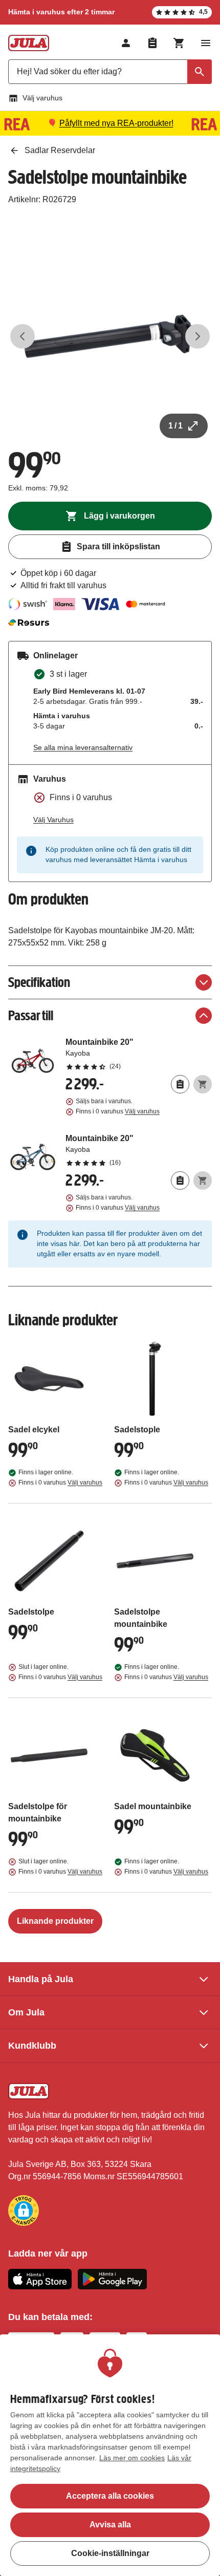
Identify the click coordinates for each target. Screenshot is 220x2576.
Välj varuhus (42, 98)
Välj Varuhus (53, 820)
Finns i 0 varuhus (118, 1111)
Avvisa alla (110, 2525)
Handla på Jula (41, 1979)
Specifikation (39, 982)
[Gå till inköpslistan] (152, 43)
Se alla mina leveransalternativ (83, 747)
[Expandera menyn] (206, 43)
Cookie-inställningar (110, 2553)
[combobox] (110, 72)
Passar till (31, 1015)
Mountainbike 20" (139, 1054)
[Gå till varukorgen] (179, 43)
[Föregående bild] (23, 336)
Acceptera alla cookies (110, 2496)
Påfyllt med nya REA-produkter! (116, 123)
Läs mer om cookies (132, 2458)
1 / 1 (175, 426)
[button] (24, 2210)
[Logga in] (126, 43)
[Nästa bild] (197, 336)
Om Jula (26, 2012)
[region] (110, 2455)
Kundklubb (32, 2046)
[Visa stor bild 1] (110, 336)
